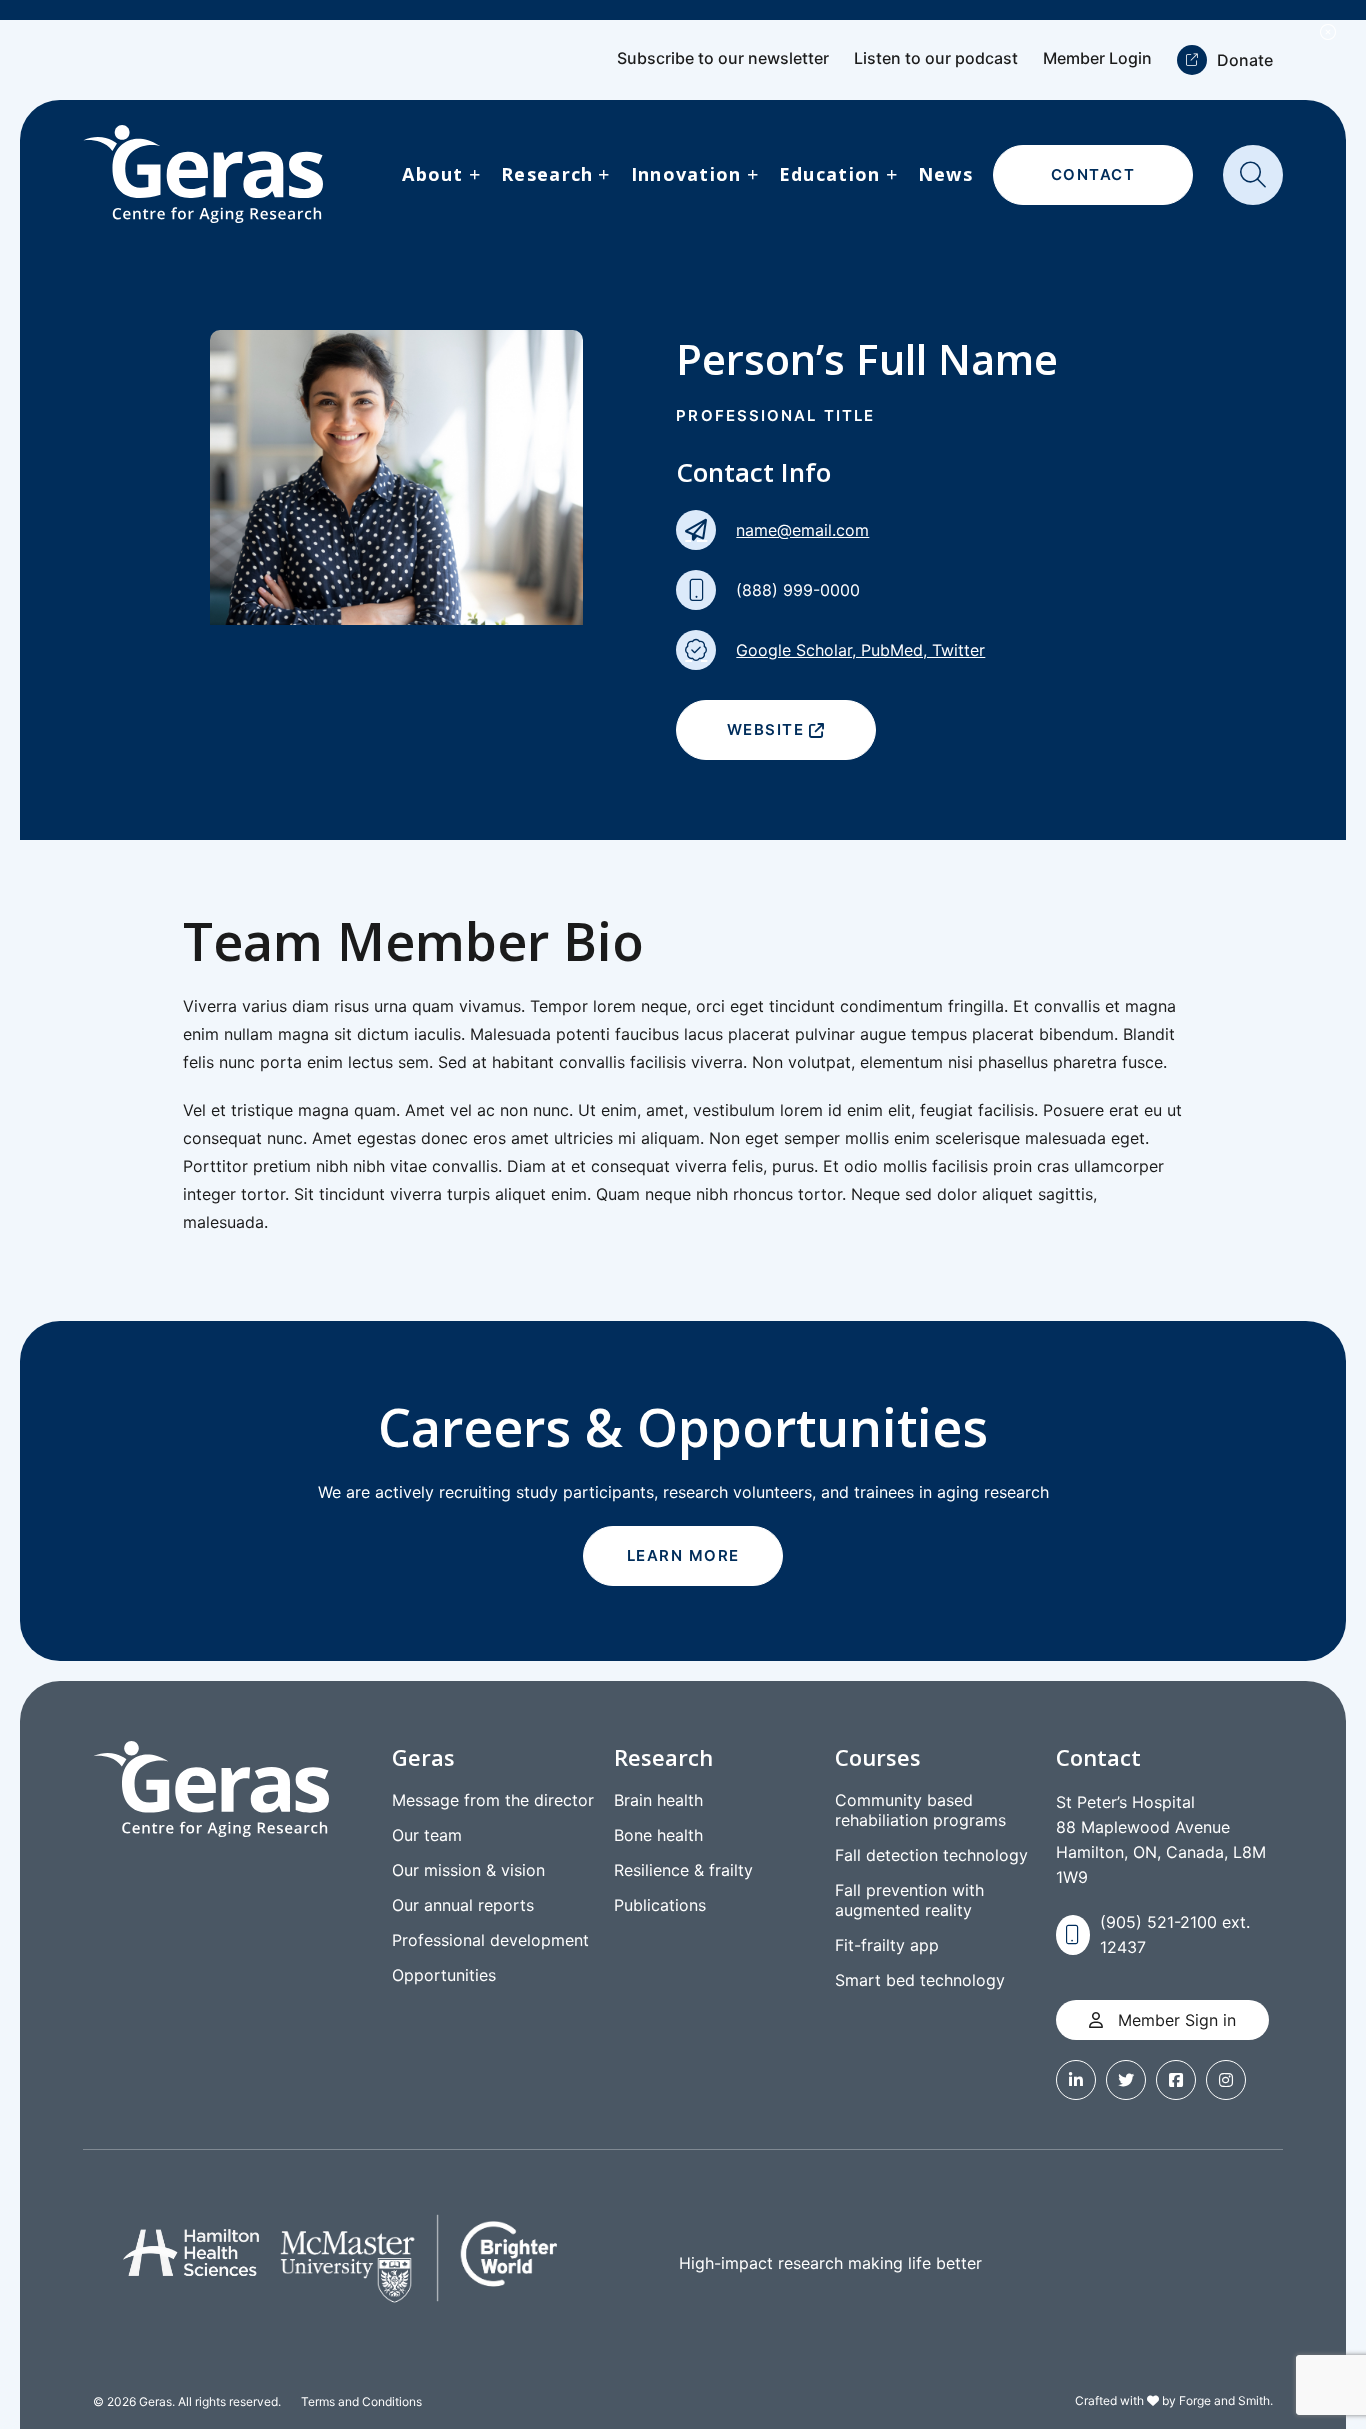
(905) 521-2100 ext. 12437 (1175, 1934)
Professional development (490, 1940)
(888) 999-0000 (798, 590)
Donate (1245, 60)
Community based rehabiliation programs (920, 1810)
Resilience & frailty (683, 1870)
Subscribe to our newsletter (723, 58)
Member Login (1097, 58)
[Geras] (203, 174)
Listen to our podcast (936, 58)
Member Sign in (1174, 2020)
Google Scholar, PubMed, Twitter (860, 650)
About (432, 174)
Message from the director (493, 1800)
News (945, 174)
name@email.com (802, 530)
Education (830, 174)
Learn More (683, 1555)
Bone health (658, 1835)
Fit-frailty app (887, 1945)
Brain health (658, 1800)
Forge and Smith (1224, 2400)
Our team (427, 1835)
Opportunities (444, 1975)
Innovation (686, 174)
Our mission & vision (468, 1870)
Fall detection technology (931, 1855)
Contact (1093, 174)
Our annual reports (463, 1905)
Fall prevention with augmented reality (909, 1900)
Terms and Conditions (361, 2401)
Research (547, 174)
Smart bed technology (920, 1980)
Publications (660, 1905)
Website (766, 729)
